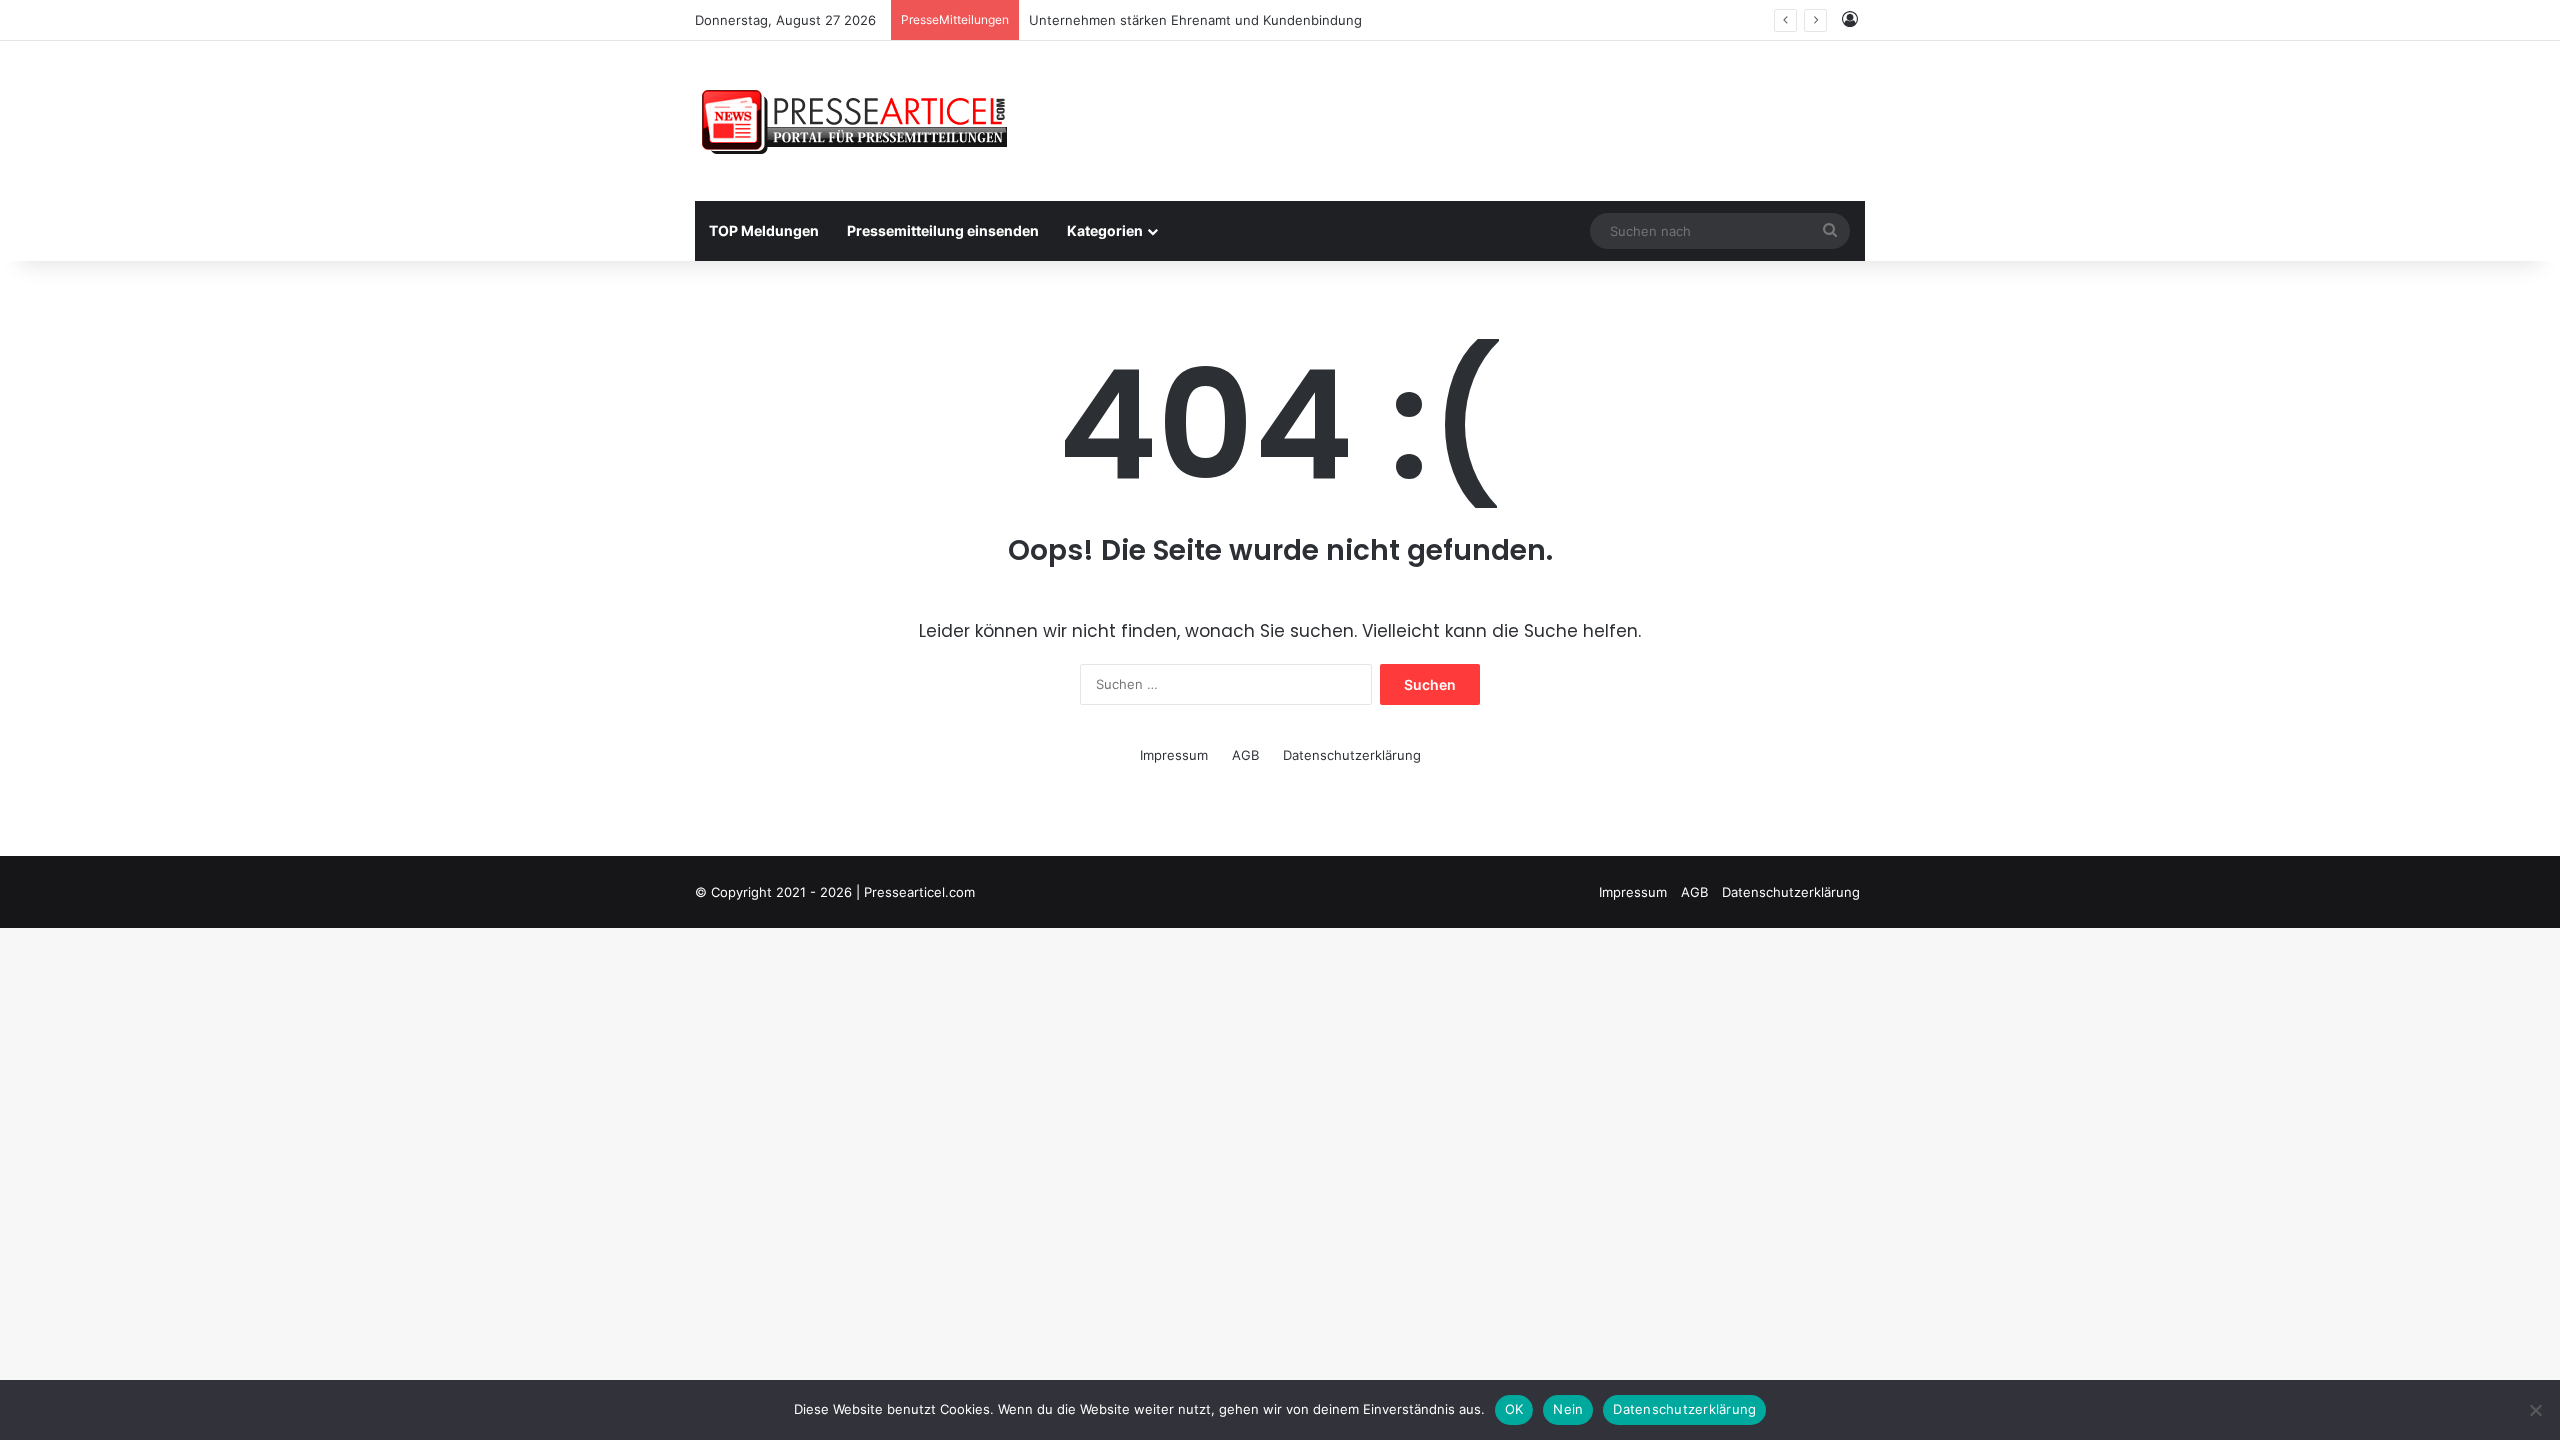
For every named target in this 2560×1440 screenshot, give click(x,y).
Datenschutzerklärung (1352, 755)
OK (1514, 1409)
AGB (1245, 755)
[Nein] (2535, 1410)
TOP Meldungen (764, 230)
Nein (1568, 1409)
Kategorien (1105, 230)
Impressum (1174, 755)
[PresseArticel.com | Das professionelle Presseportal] (856, 121)
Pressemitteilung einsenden (943, 230)
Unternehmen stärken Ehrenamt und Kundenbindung (1195, 20)
